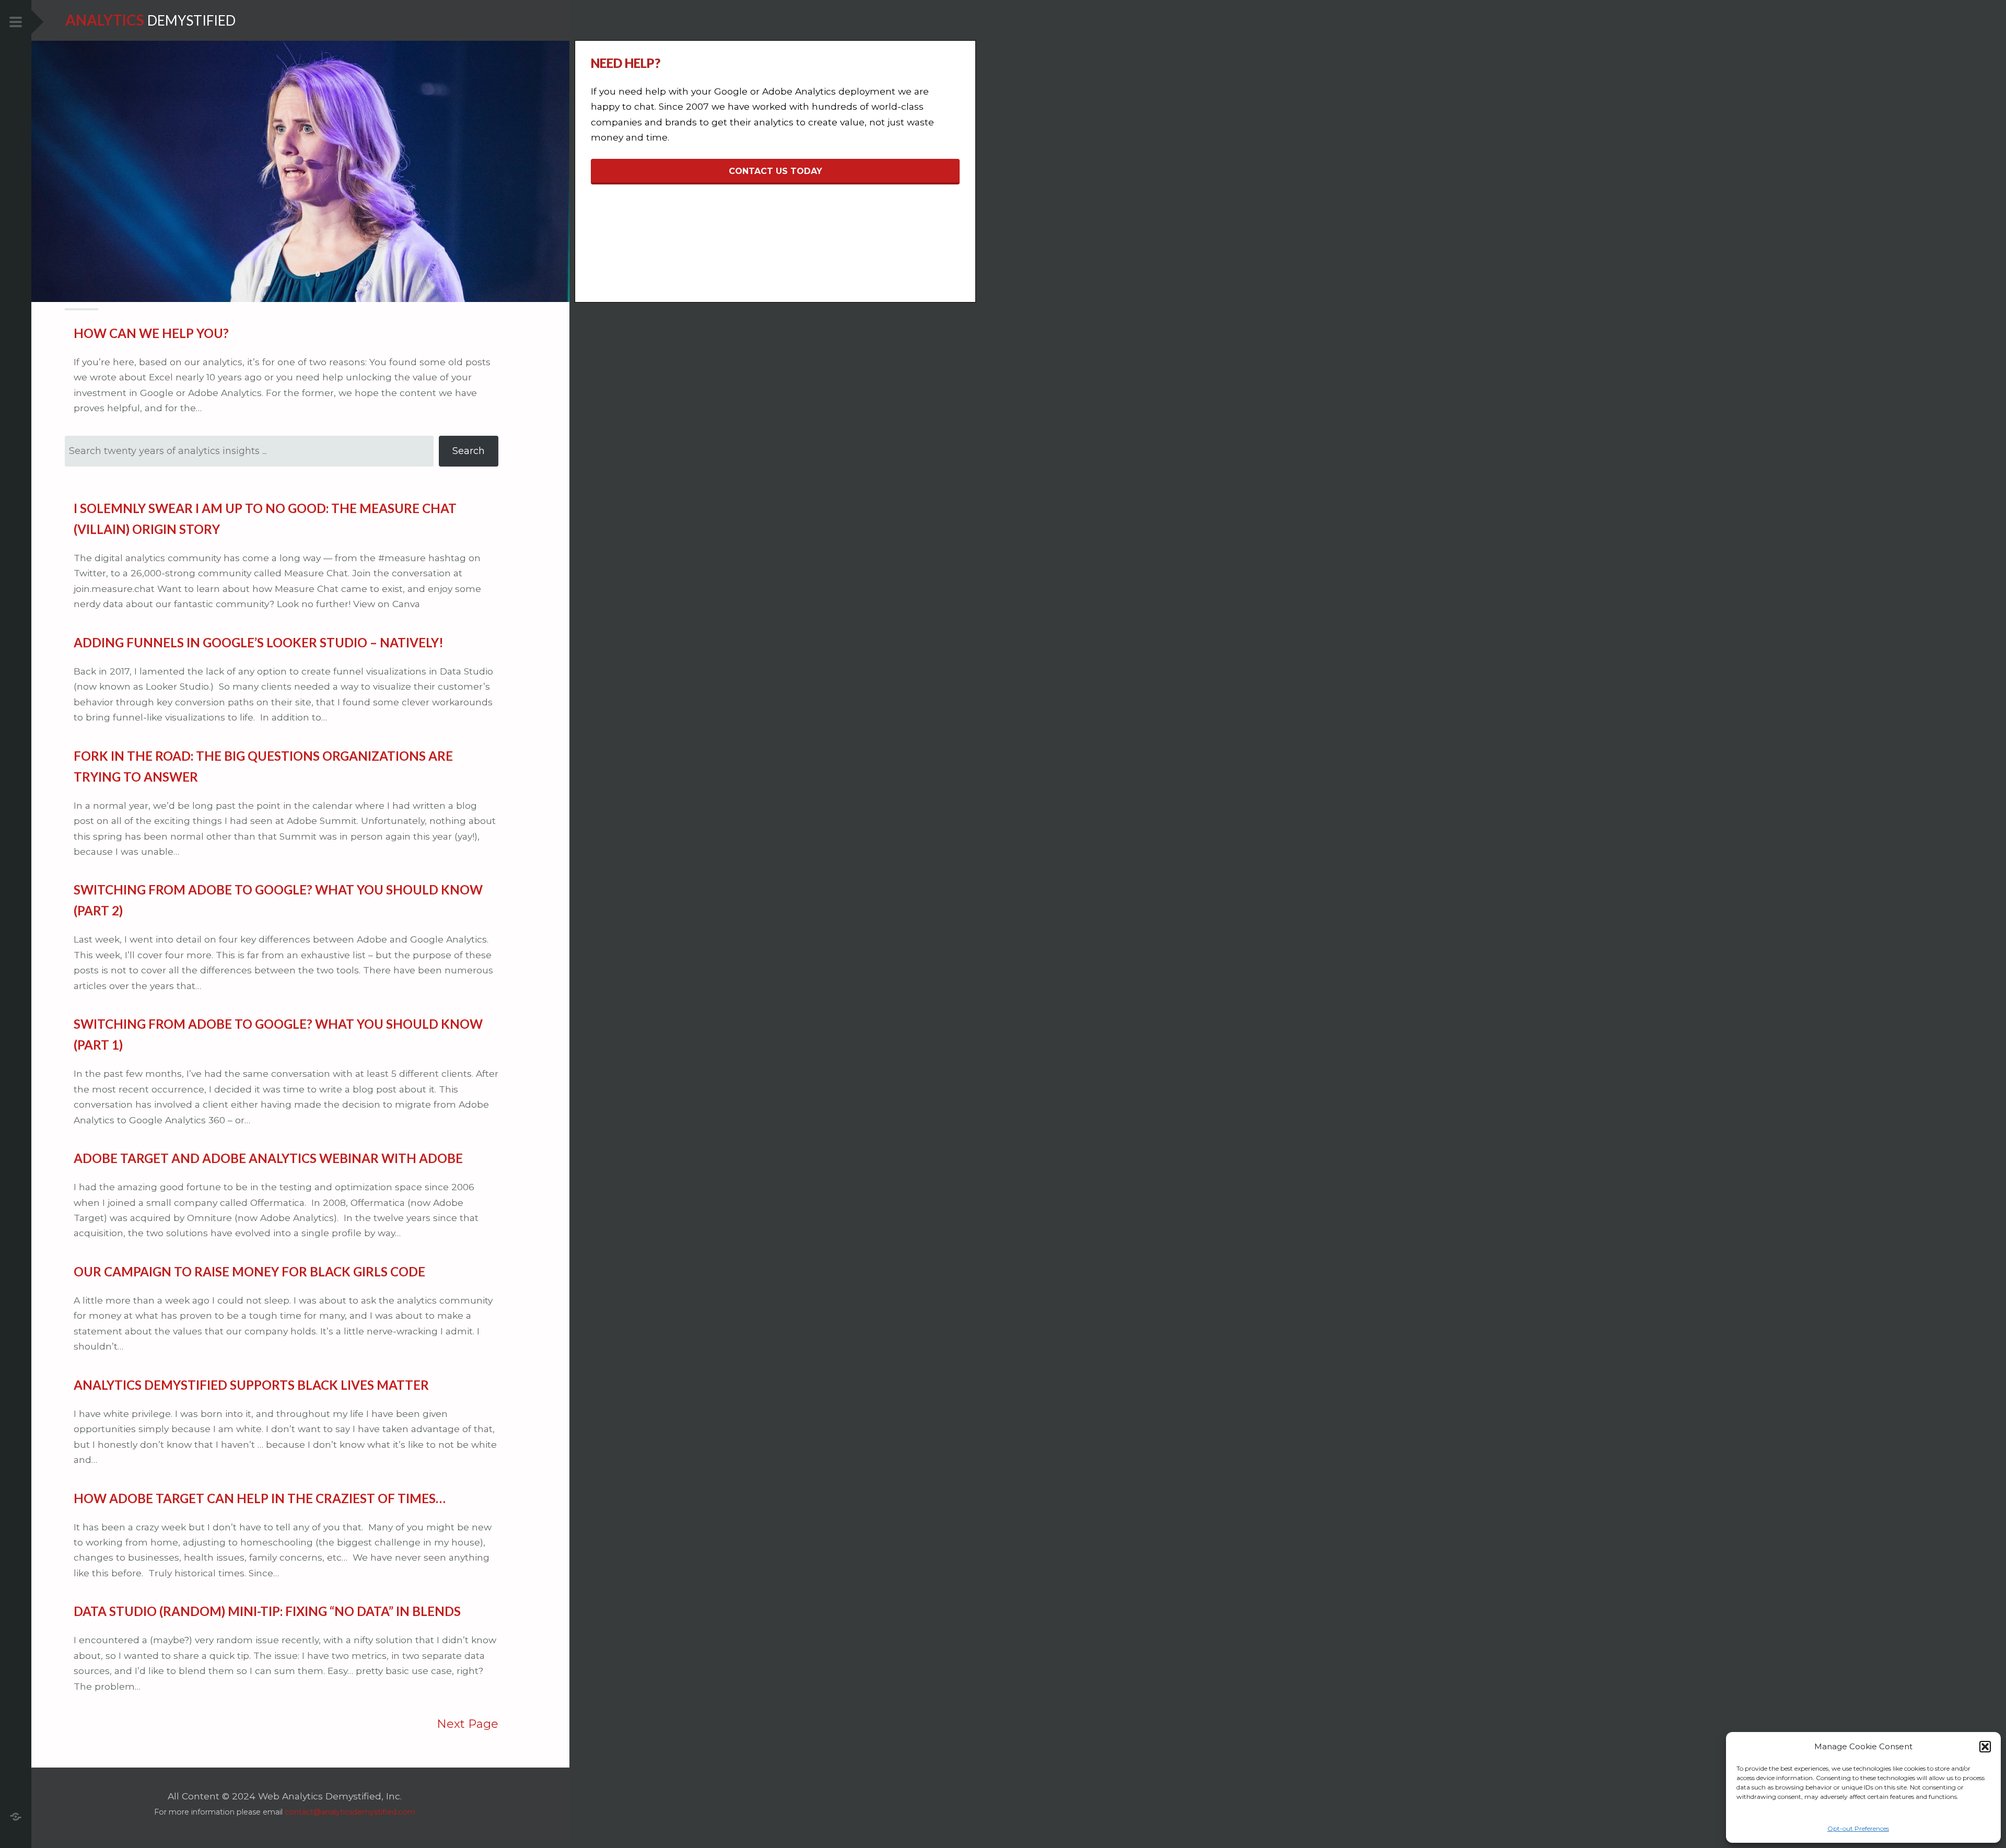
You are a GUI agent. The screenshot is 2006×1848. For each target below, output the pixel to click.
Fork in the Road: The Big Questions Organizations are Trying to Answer (263, 766)
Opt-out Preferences (1858, 1828)
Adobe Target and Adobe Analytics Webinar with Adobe (268, 1158)
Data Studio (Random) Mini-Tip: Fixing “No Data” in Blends (267, 1611)
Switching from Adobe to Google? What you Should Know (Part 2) (278, 900)
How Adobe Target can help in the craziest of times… (260, 1498)
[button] (1985, 1747)
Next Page (468, 1724)
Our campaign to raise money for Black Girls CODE (249, 1271)
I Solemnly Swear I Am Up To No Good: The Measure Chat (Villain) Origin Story (265, 519)
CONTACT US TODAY (775, 171)
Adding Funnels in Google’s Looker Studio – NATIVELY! (259, 642)
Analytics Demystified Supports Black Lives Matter (251, 1385)
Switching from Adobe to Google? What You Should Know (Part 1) (278, 1034)
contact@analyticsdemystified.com (350, 1812)
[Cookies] (16, 1815)
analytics (105, 20)
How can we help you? (151, 333)
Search (469, 451)
